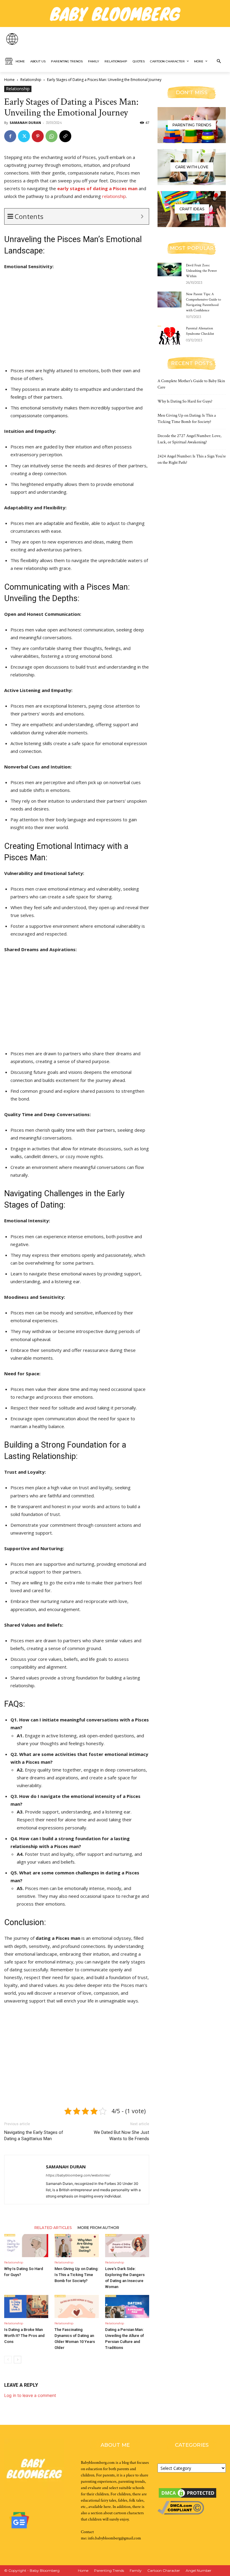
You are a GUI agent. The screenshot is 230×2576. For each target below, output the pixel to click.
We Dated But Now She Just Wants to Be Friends (121, 2136)
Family (136, 2570)
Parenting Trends (109, 2570)
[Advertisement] (77, 320)
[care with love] (192, 167)
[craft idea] (192, 209)
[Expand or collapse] (142, 216)
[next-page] (18, 2360)
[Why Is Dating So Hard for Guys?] (26, 2246)
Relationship (31, 80)
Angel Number (199, 2570)
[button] (219, 61)
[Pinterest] (38, 136)
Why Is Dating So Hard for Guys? (185, 401)
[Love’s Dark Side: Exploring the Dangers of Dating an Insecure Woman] (127, 2246)
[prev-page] (8, 2360)
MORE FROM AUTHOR (98, 2227)
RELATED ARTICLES (53, 2227)
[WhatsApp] (52, 136)
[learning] (192, 125)
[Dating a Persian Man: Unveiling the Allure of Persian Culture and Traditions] (127, 2306)
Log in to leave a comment (30, 2395)
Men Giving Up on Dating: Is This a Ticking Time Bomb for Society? (77, 2275)
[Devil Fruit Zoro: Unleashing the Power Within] (170, 270)
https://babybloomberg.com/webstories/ (78, 2175)
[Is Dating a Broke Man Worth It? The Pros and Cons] (26, 2306)
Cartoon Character (164, 2570)
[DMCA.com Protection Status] (187, 2498)
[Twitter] (24, 136)
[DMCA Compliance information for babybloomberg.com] (181, 2513)
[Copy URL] (65, 136)
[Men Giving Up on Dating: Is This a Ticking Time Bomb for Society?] (77, 2246)
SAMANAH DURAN (25, 123)
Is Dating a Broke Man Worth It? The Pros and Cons (24, 2336)
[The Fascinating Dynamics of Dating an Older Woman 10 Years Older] (77, 2306)
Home (9, 80)
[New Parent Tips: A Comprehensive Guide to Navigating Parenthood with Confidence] (170, 300)
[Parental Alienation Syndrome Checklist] (170, 336)
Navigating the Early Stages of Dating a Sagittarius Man (34, 2136)
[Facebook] (10, 136)
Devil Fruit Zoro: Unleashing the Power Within (201, 271)
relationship (114, 196)
